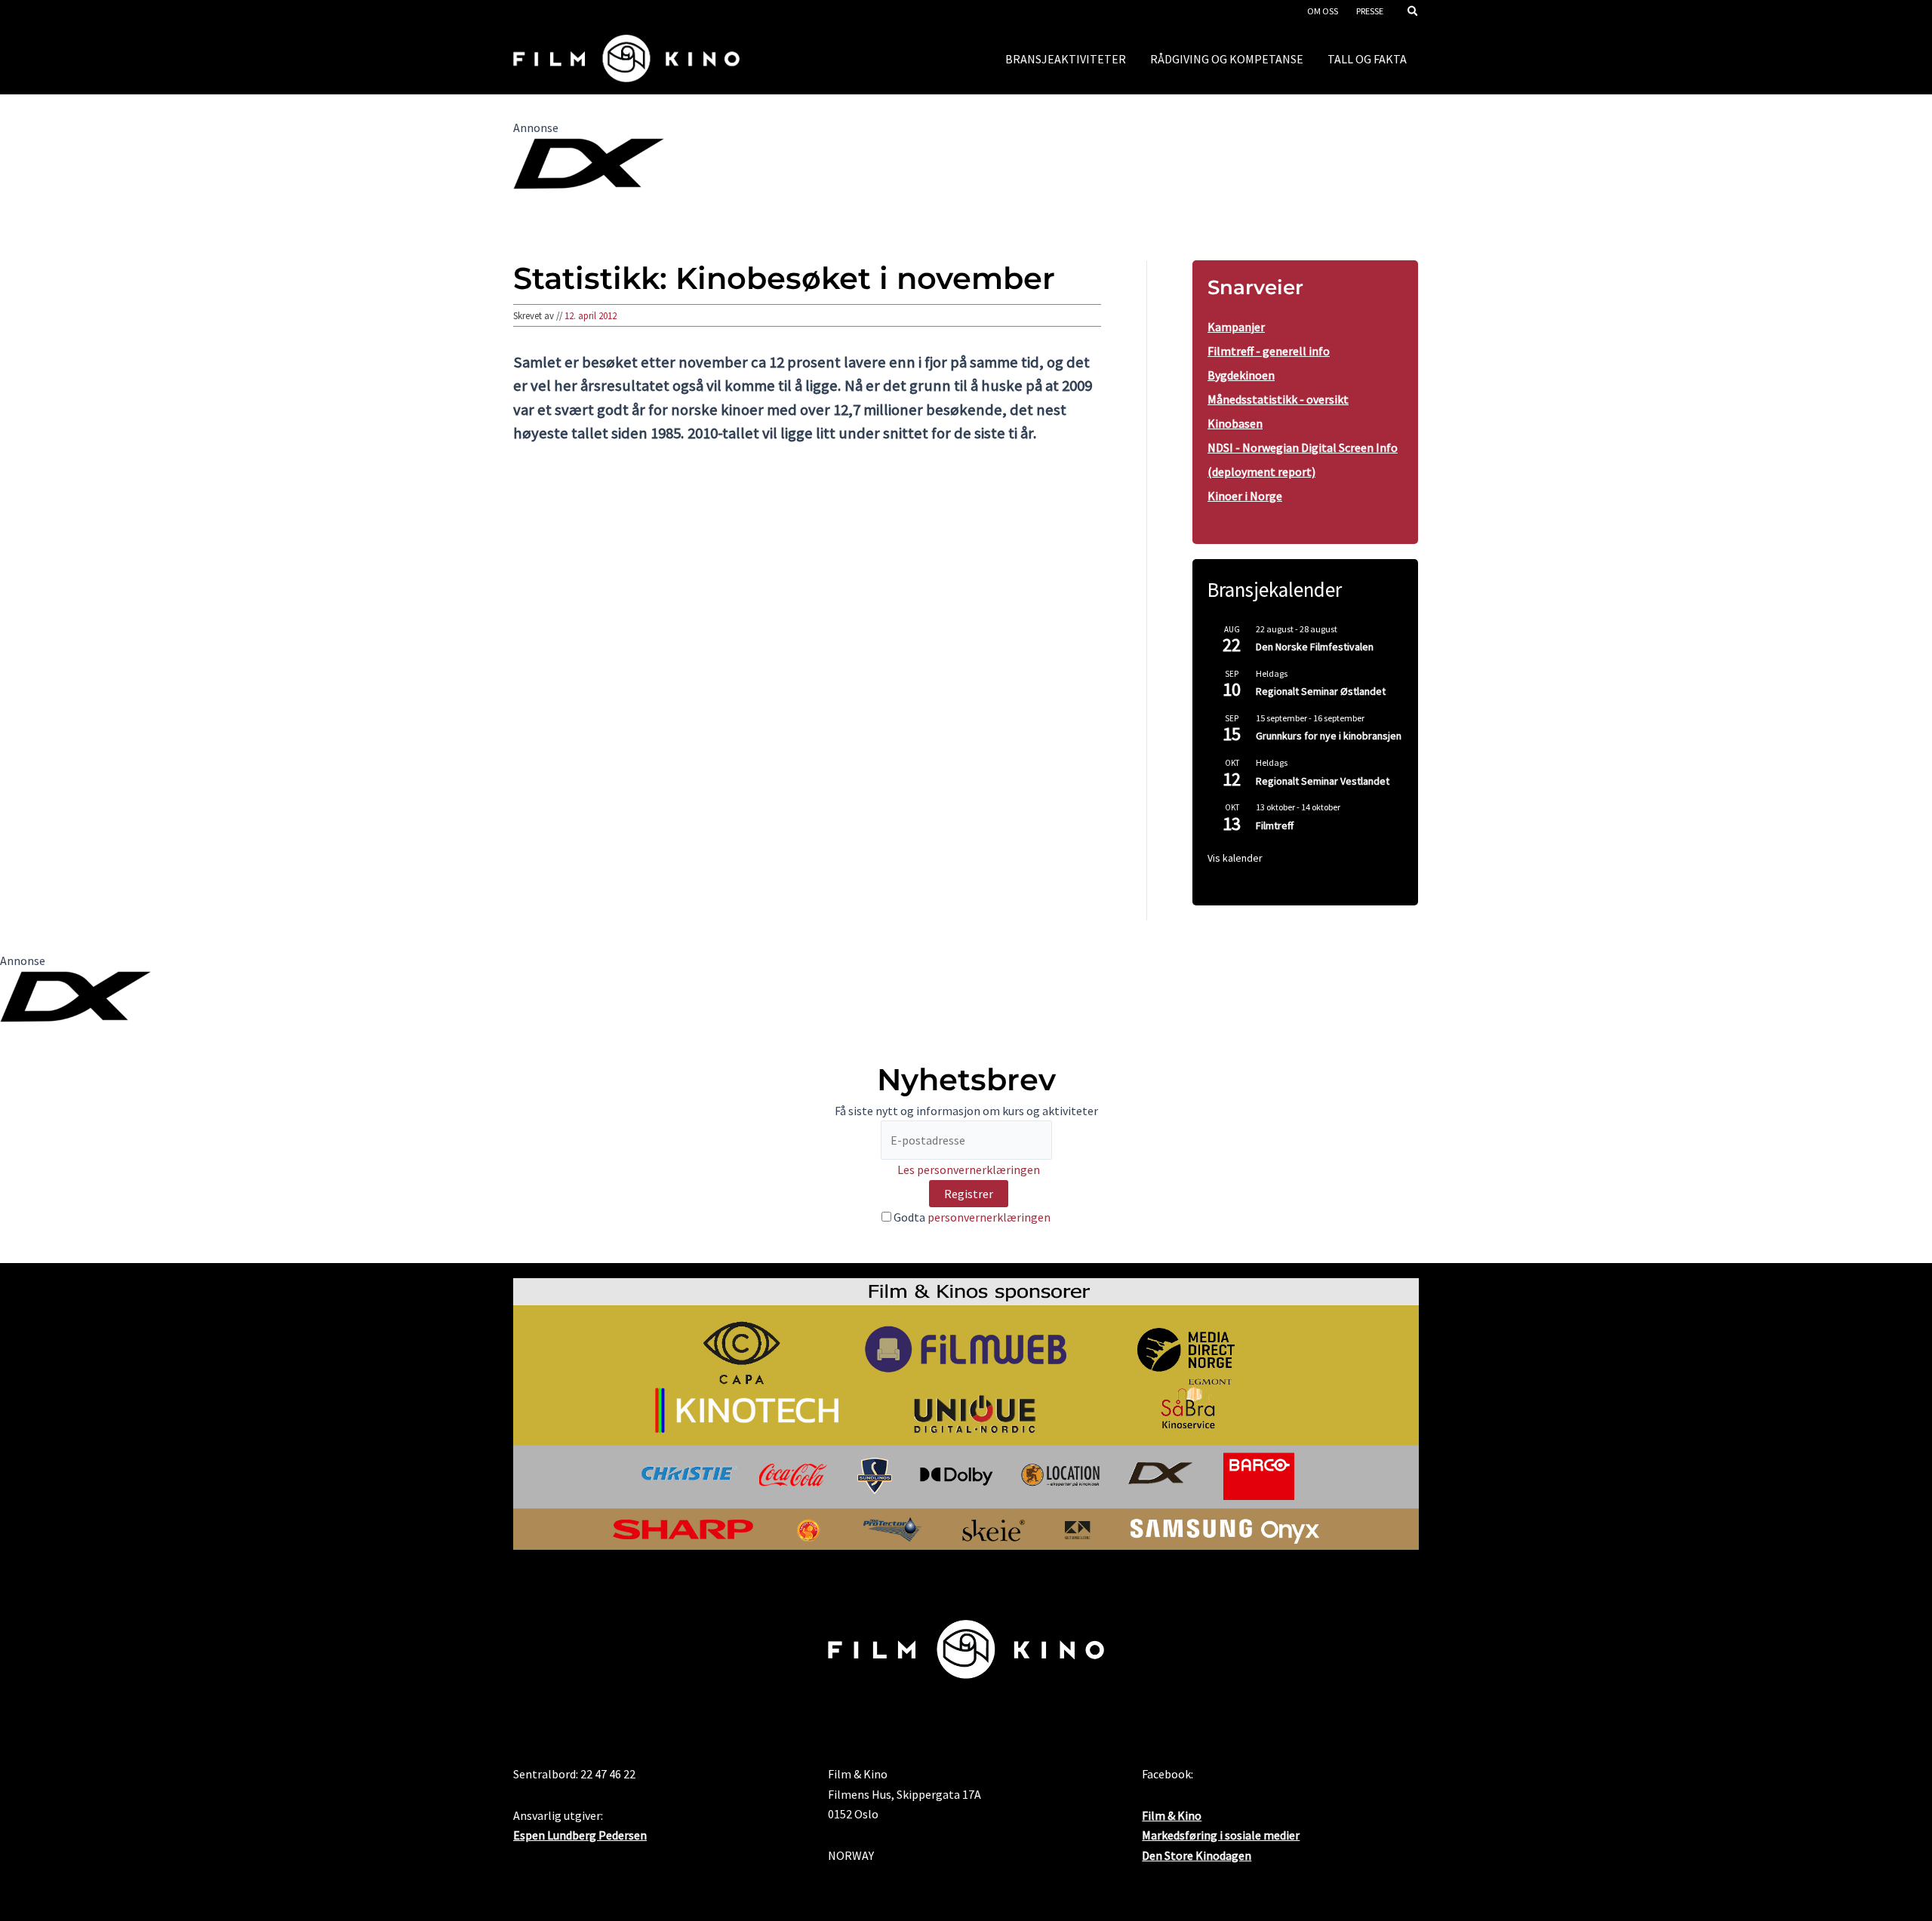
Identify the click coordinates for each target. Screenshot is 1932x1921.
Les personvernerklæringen (969, 1170)
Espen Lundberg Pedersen (580, 1835)
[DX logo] (589, 162)
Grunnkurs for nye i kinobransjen (1329, 736)
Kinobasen (1235, 423)
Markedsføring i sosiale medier (1221, 1835)
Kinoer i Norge (1245, 496)
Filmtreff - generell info (1269, 351)
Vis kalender (1235, 858)
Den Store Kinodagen (1197, 1855)
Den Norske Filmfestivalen (1315, 647)
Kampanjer (1236, 327)
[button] (1414, 12)
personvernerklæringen (989, 1217)
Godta (971, 1217)
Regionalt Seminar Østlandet (1321, 691)
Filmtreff (1275, 825)
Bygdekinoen (1241, 375)
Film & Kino (1172, 1815)
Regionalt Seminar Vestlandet (1323, 781)
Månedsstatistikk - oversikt (1278, 399)
